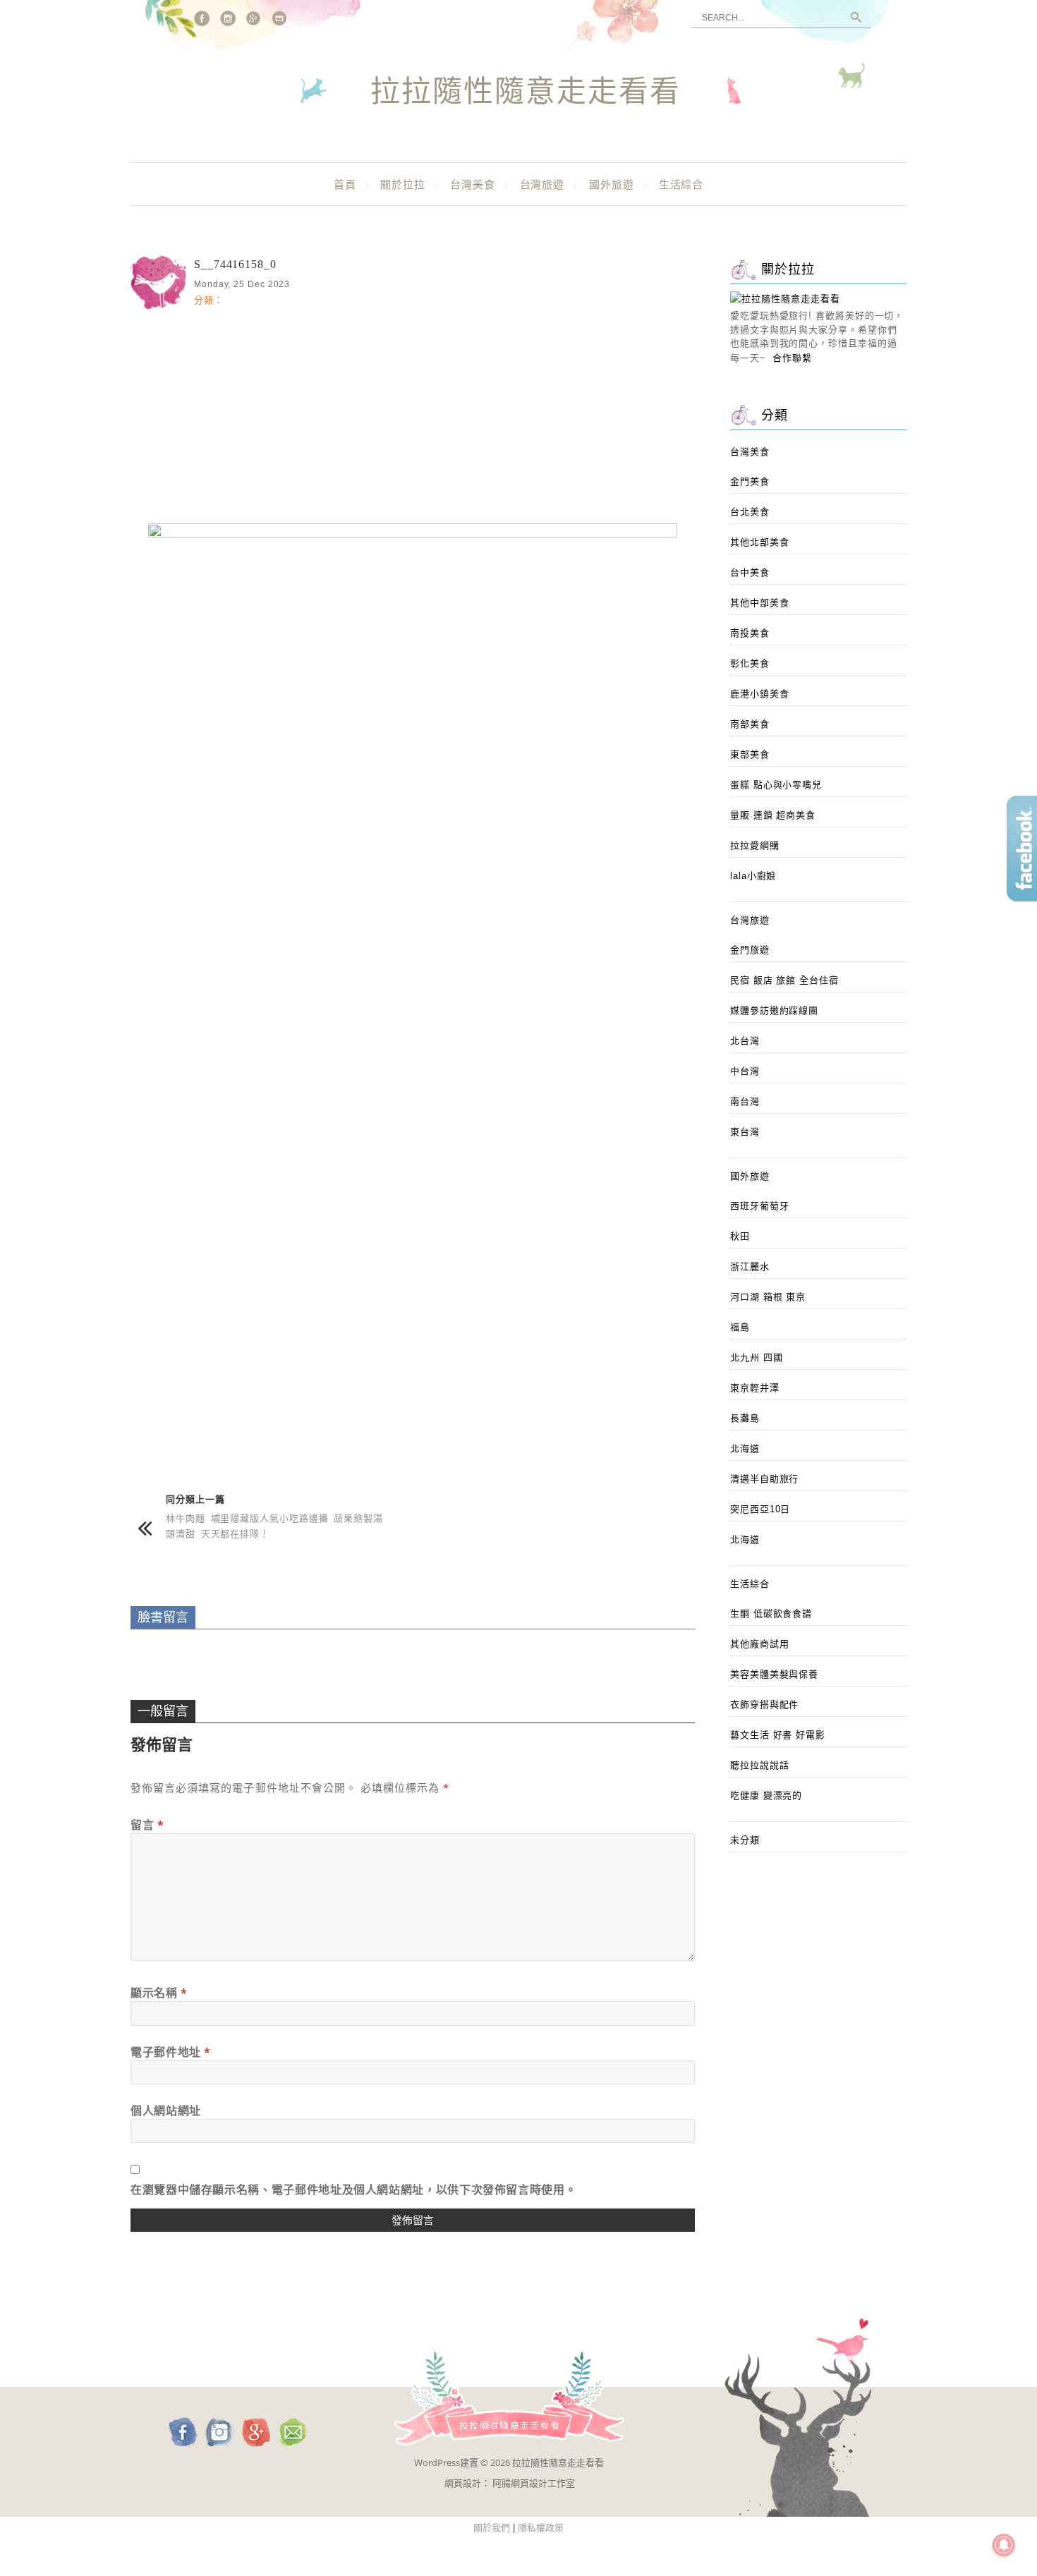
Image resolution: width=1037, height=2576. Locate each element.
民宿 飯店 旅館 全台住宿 (784, 980)
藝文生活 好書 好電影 (778, 1735)
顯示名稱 (159, 1993)
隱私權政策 (541, 2528)
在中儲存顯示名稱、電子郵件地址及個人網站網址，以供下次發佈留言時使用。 (353, 2189)
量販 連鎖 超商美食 (773, 815)
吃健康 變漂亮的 (766, 1796)
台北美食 (750, 512)
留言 (147, 1825)
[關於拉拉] (785, 299)
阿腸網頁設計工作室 (534, 2483)
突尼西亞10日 (760, 1509)
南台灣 (745, 1101)
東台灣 (745, 1132)
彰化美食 (750, 663)
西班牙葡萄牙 (759, 1206)
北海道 (745, 1448)
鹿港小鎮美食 (759, 694)
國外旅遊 (612, 184)
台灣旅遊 (542, 184)
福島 (740, 1327)
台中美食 (750, 572)
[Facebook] (202, 18)
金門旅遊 (750, 950)
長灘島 (745, 1418)
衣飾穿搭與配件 (764, 1705)
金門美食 (750, 481)
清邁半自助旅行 (764, 1479)
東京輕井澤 (755, 1388)
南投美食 (750, 633)
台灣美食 (473, 184)
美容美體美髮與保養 (774, 1674)
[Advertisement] (413, 414)
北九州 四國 (756, 1357)
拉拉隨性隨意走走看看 (526, 92)
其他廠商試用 (759, 1644)
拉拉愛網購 (755, 845)
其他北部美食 (759, 542)
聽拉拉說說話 (759, 1765)
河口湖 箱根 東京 (768, 1297)
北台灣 (745, 1041)
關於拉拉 (403, 184)
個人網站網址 (166, 2110)
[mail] (280, 18)
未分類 (745, 1840)
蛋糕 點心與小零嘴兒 (776, 785)
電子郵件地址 (171, 2052)
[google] (254, 18)
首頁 (345, 184)
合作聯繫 (792, 358)
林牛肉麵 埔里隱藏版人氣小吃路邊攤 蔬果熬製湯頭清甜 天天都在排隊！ (274, 1525)
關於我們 (492, 2528)
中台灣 (745, 1071)
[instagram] (228, 18)
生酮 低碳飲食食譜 (771, 1614)
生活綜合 (681, 184)
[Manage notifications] (1004, 2545)
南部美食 (750, 724)
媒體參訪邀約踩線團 (774, 1010)
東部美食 (750, 754)
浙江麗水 (750, 1266)
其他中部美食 (759, 603)
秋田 (740, 1236)
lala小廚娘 (753, 876)
